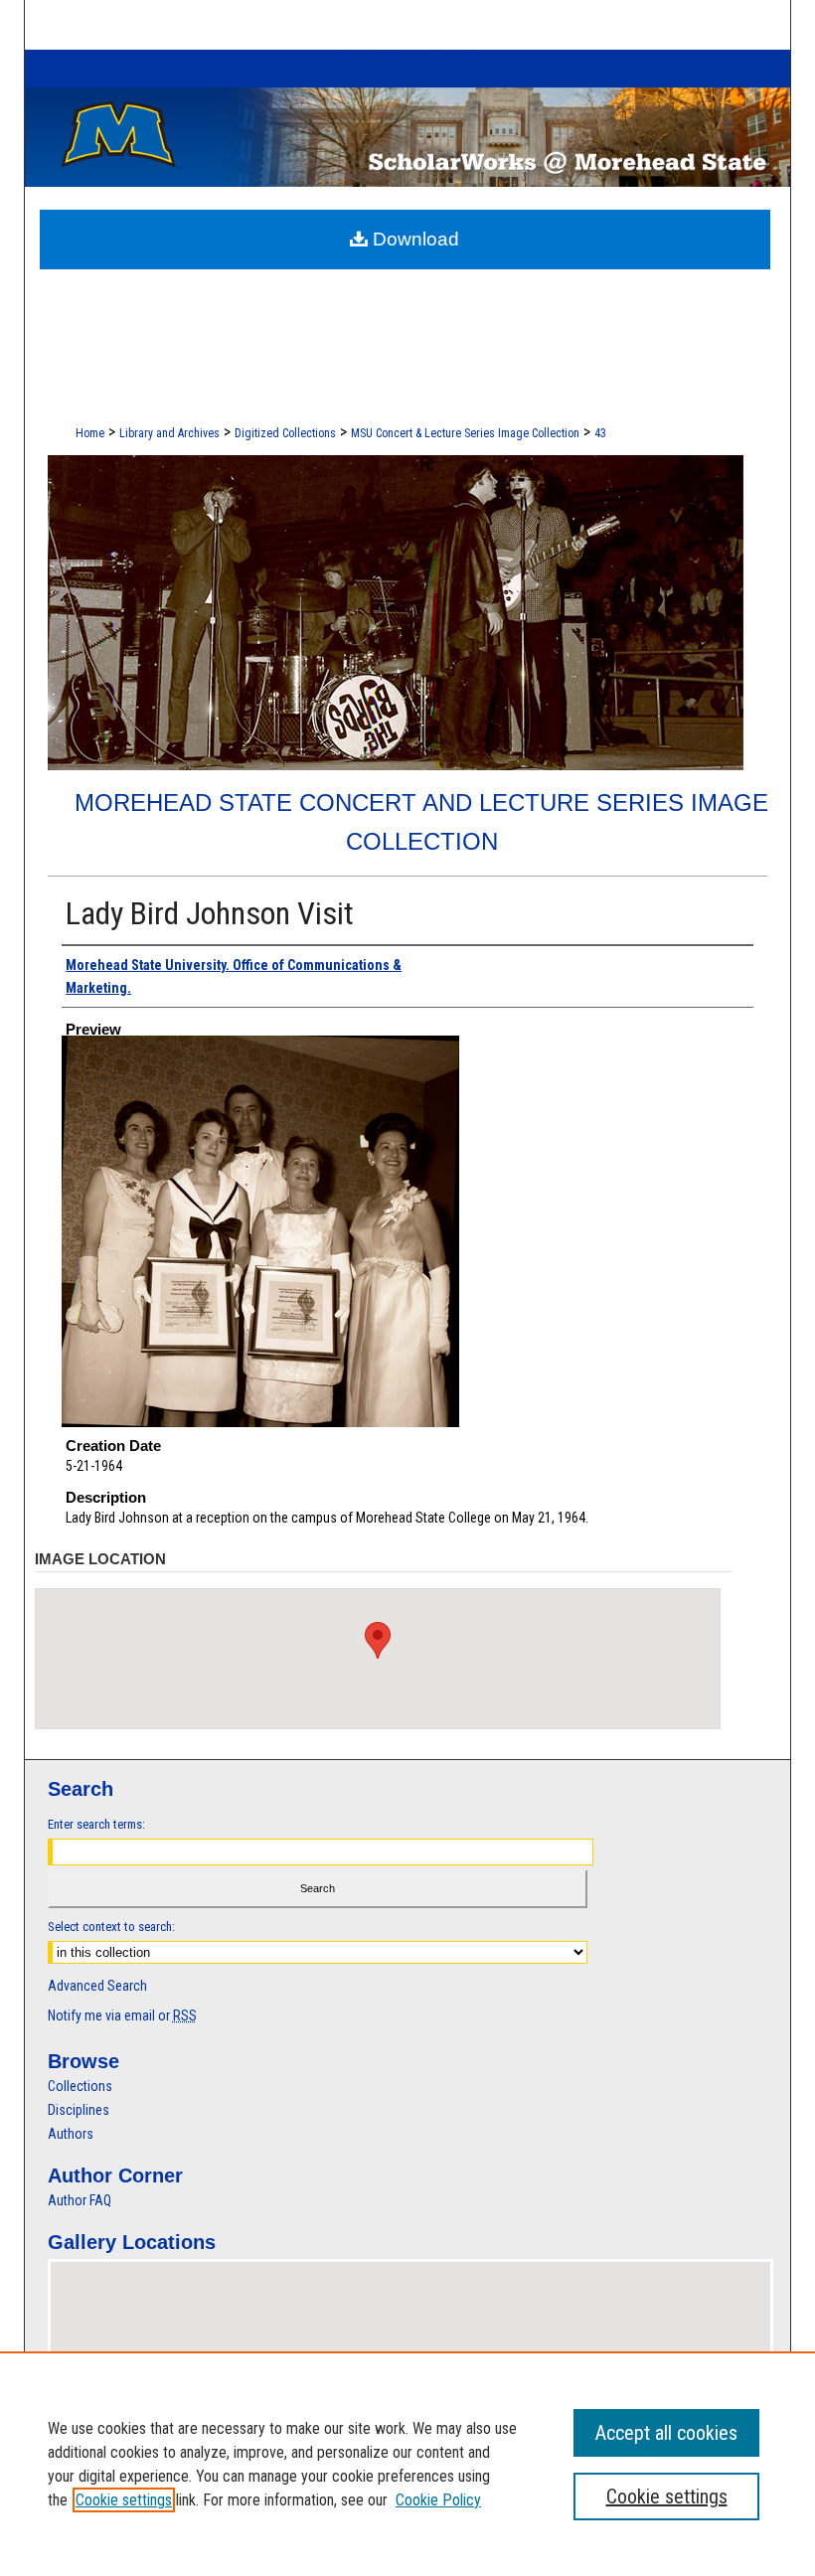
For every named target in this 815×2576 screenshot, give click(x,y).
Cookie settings (124, 2500)
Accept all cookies (666, 2433)
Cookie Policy (438, 2500)
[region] (407, 2464)
